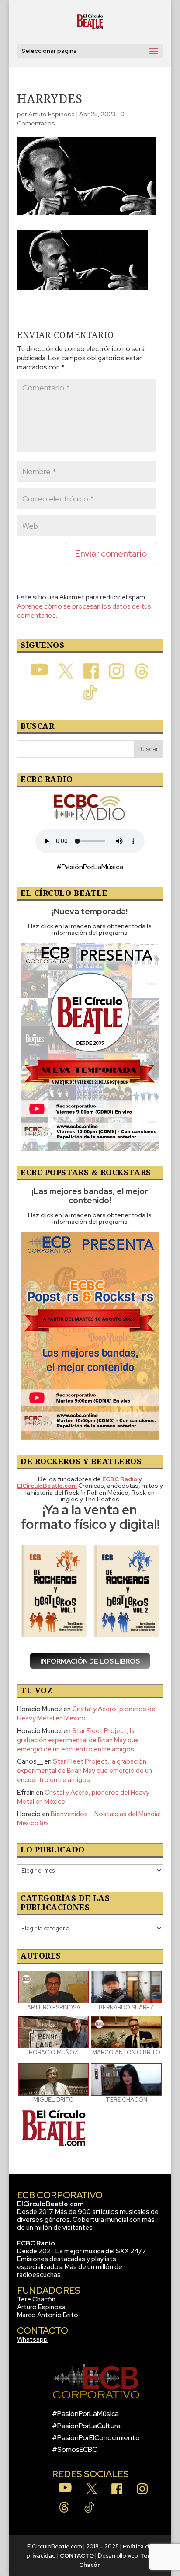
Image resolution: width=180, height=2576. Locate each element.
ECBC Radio (36, 2243)
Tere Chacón (36, 2299)
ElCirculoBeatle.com (50, 2204)
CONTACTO (77, 2556)
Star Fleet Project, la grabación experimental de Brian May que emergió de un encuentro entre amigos (78, 1740)
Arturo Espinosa (52, 114)
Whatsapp (32, 2339)
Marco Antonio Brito (48, 2315)
